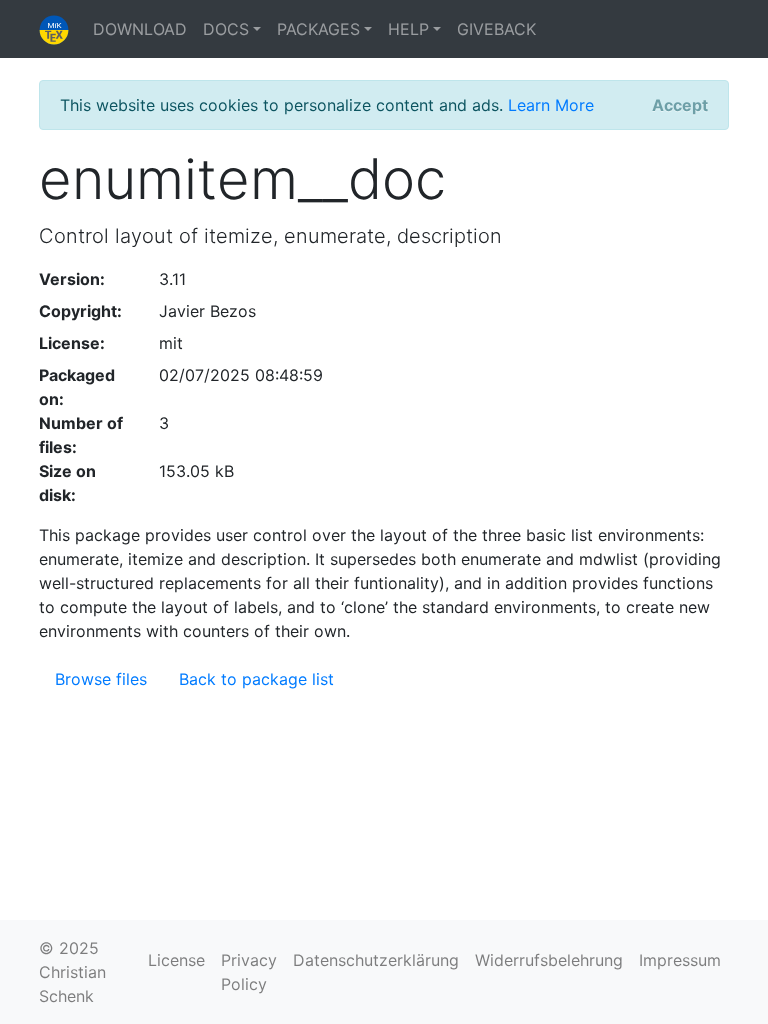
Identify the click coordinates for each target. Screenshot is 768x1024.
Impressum (680, 960)
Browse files (101, 679)
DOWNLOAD (140, 29)
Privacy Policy (249, 972)
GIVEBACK (496, 29)
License (176, 960)
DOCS (226, 29)
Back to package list (256, 679)
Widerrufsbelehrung (549, 960)
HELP (408, 29)
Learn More (551, 105)
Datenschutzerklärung (376, 960)
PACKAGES (318, 29)
